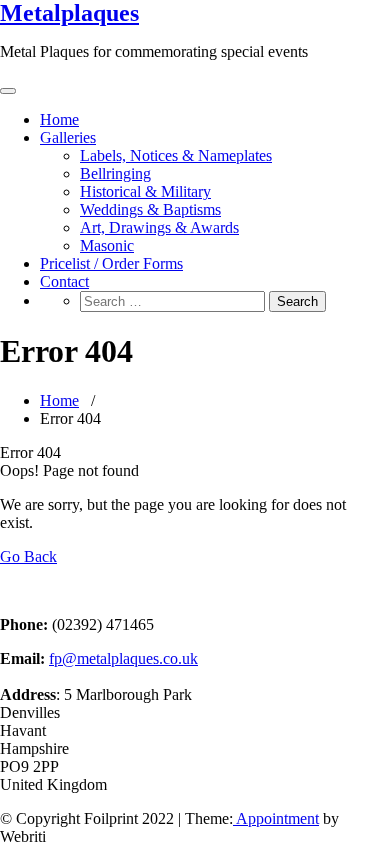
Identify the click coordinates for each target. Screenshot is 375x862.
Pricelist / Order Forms (111, 263)
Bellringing (115, 173)
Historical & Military (145, 191)
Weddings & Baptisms (150, 209)
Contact (64, 281)
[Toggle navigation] (8, 91)
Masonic (107, 245)
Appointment (276, 818)
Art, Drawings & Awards (159, 227)
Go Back (28, 556)
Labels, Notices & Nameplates (176, 155)
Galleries (68, 137)
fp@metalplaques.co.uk (123, 658)
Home (59, 119)
